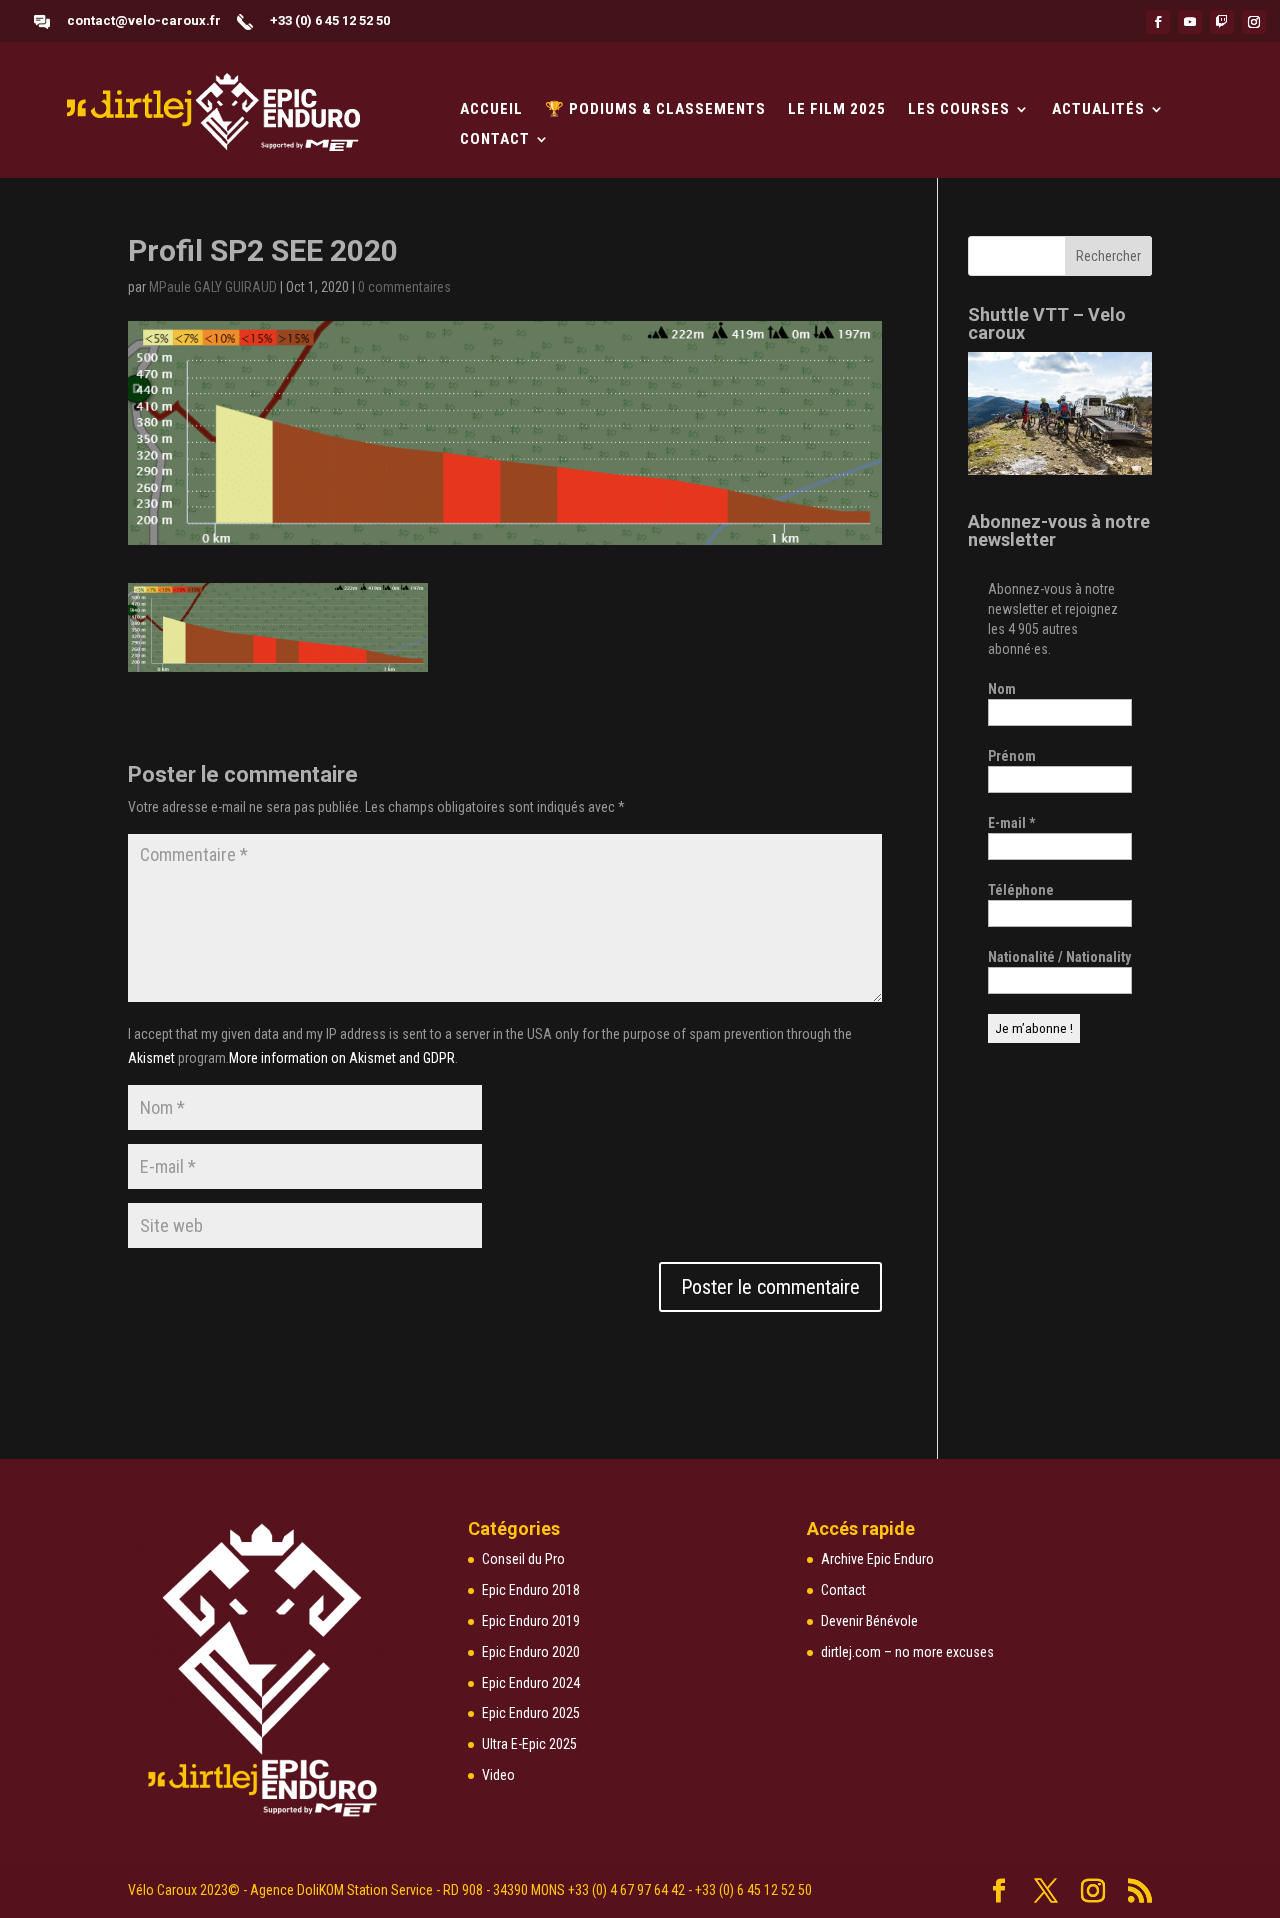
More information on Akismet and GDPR (342, 1058)
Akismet (151, 1058)
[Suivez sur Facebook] (1158, 22)
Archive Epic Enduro (877, 1559)
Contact (495, 140)
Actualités (1098, 110)
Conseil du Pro (523, 1559)
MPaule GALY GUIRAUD (213, 287)
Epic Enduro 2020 (531, 1652)
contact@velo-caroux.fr (144, 20)
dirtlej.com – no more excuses (907, 1652)
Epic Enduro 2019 (531, 1621)
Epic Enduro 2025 (531, 1713)
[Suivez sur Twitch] (1222, 22)
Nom (1002, 689)
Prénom (1012, 756)
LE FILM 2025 (837, 110)
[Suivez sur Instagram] (1254, 22)
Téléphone (1021, 890)
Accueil (491, 110)
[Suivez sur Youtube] (1190, 22)
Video (498, 1775)
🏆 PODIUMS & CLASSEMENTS (655, 110)
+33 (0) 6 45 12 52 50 (330, 20)
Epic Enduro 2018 (531, 1590)
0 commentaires (404, 287)
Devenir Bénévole (869, 1621)
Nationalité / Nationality (1059, 957)
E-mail (1011, 823)
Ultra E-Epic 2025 (529, 1744)
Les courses (959, 110)
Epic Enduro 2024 (531, 1683)
